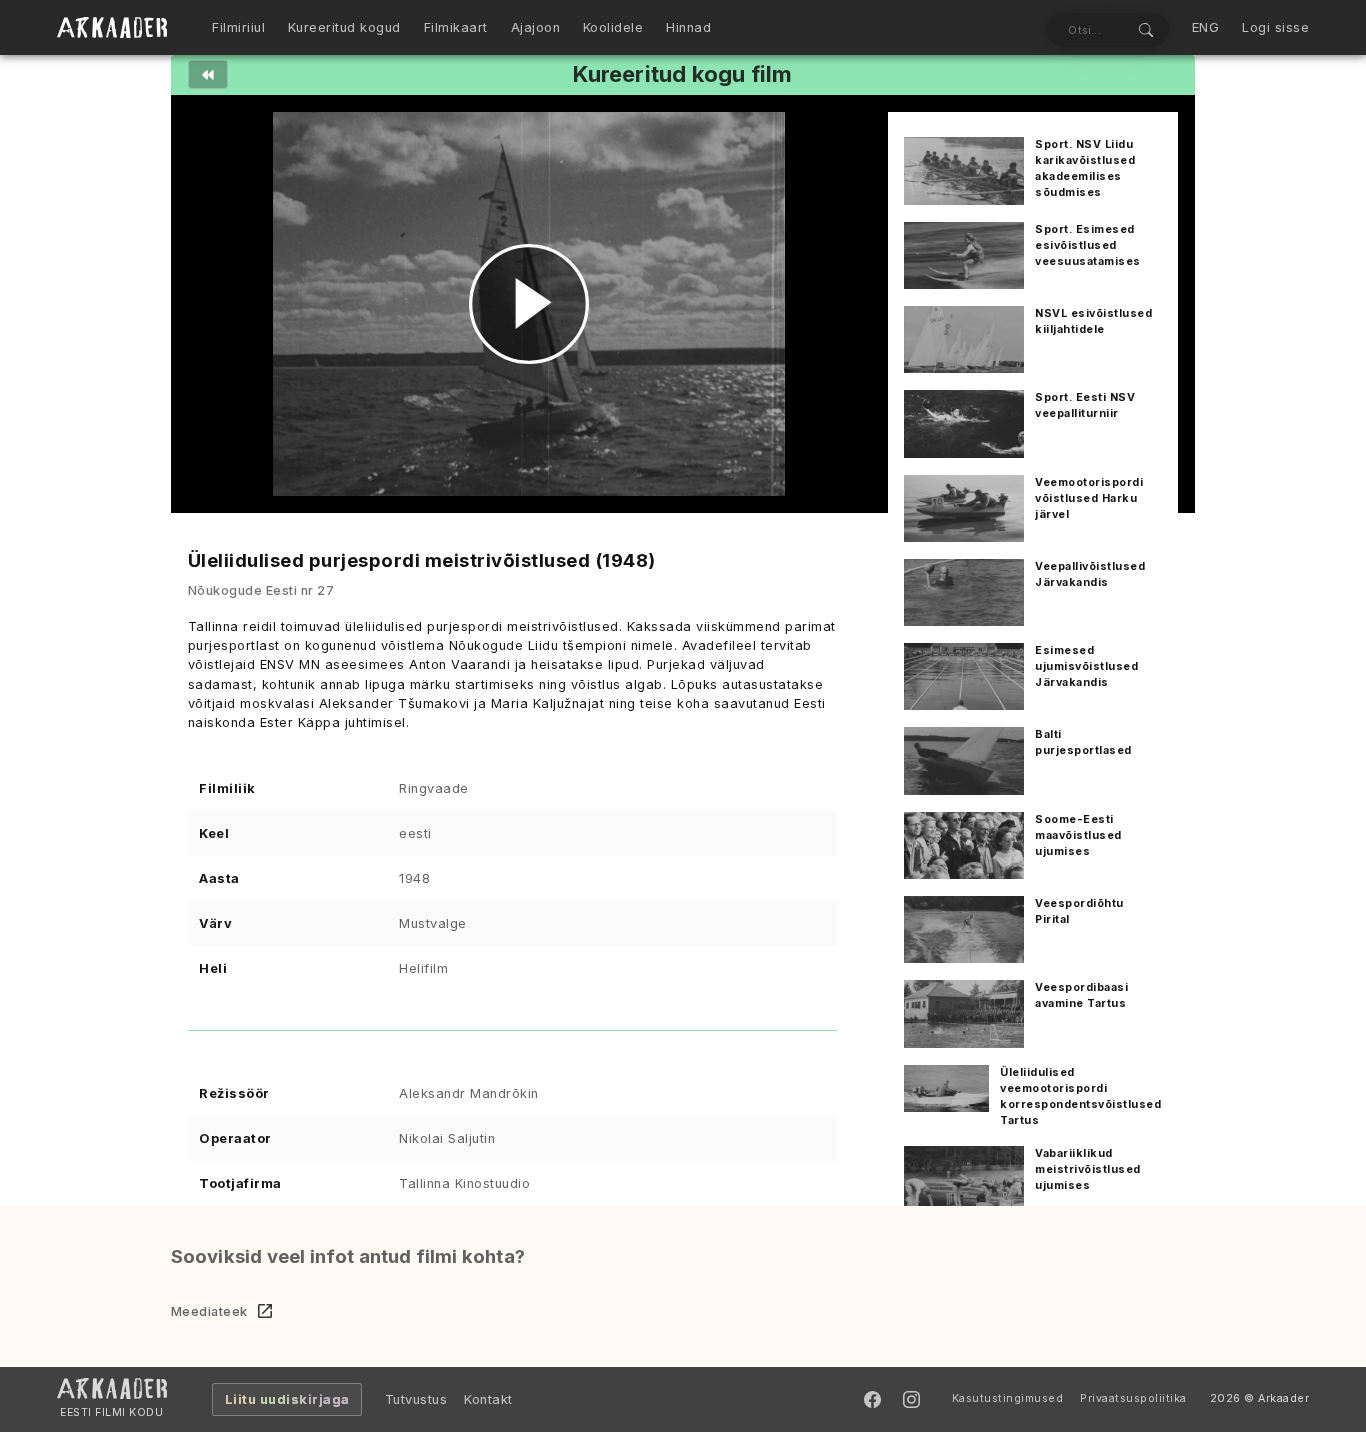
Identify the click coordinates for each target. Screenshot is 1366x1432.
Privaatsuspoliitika (1133, 1398)
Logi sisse (1275, 27)
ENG (1206, 27)
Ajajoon (536, 27)
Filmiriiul (238, 27)
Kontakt (488, 1399)
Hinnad (688, 27)
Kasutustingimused (1008, 1398)
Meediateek (209, 1311)
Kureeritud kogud (344, 27)
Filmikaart (456, 27)
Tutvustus (416, 1399)
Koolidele (613, 27)
